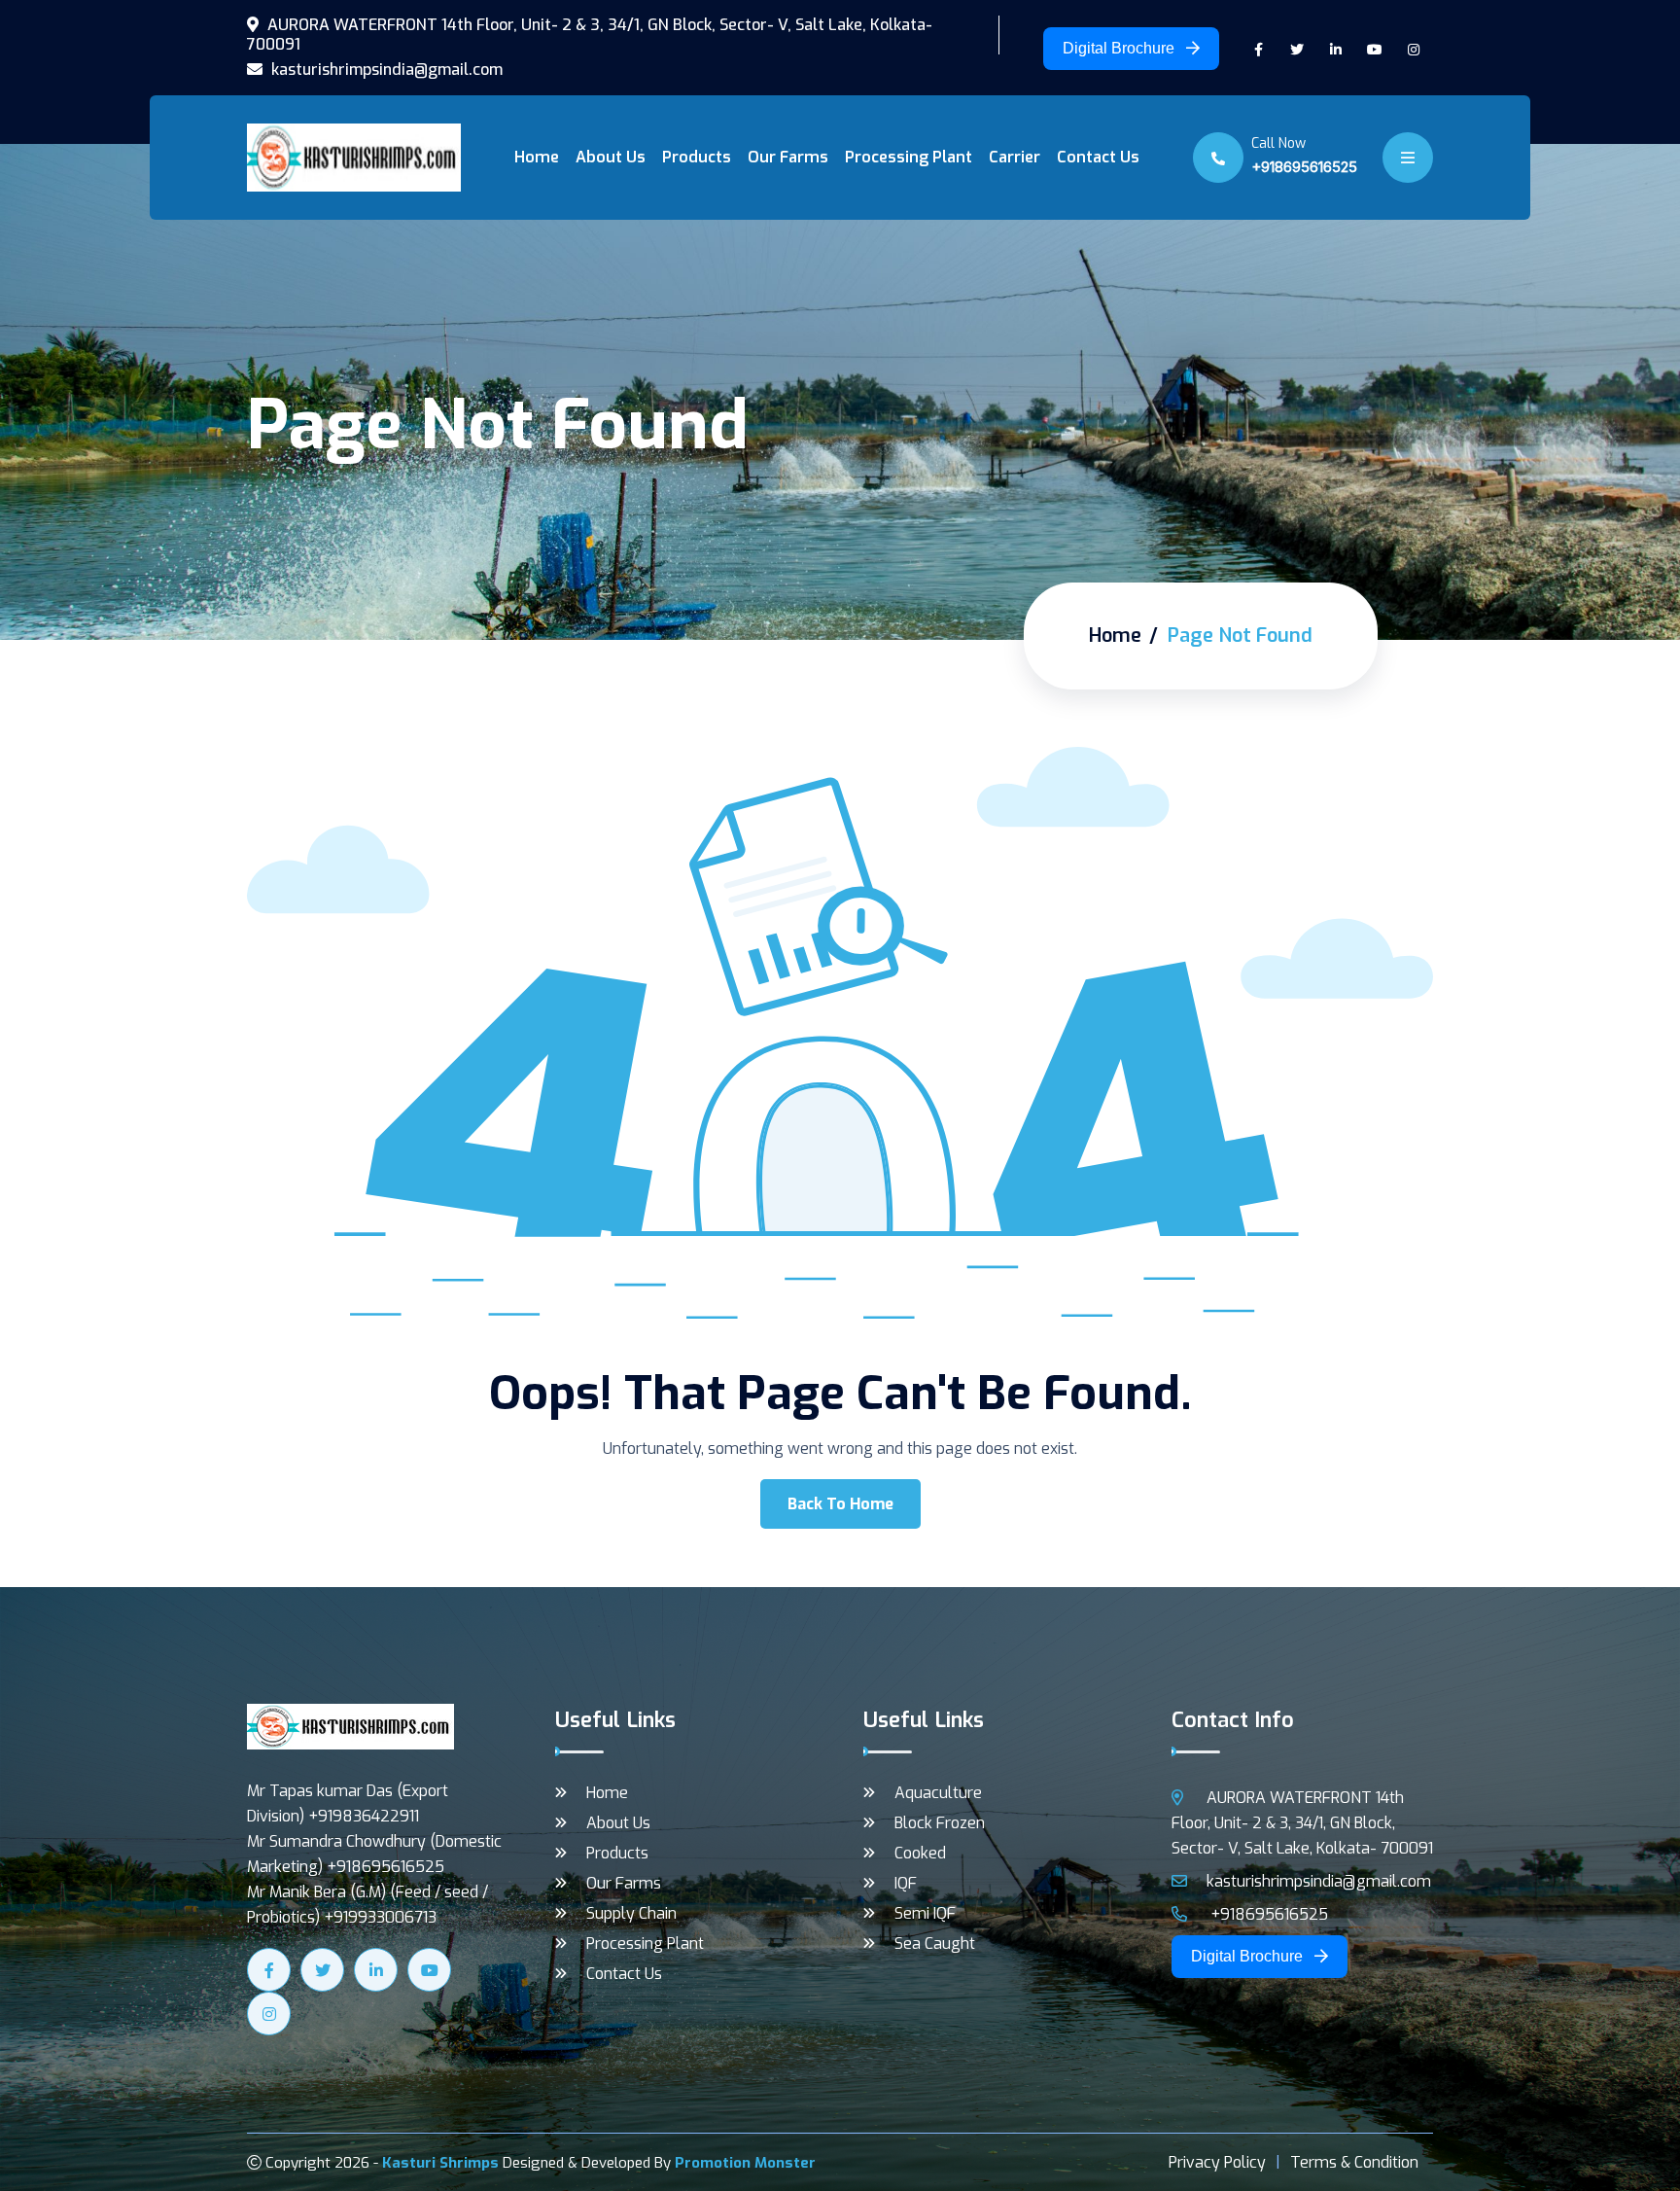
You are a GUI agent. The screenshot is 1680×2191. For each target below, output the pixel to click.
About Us (611, 157)
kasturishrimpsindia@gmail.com (385, 70)
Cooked (920, 1853)
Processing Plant (909, 157)
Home (537, 157)
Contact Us (1098, 157)
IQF (906, 1883)
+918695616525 (1304, 167)
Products (697, 157)
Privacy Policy (1217, 2162)
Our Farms (788, 157)
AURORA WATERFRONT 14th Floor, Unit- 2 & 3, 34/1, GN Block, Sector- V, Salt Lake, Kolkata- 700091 (590, 35)
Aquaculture (938, 1793)
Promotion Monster (745, 2163)
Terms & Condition (1354, 2162)
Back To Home (840, 1504)
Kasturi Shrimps (440, 2163)
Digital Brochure (1120, 48)
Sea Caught (935, 1944)
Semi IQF (925, 1913)
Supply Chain (631, 1913)
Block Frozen (940, 1823)
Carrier (1015, 157)
